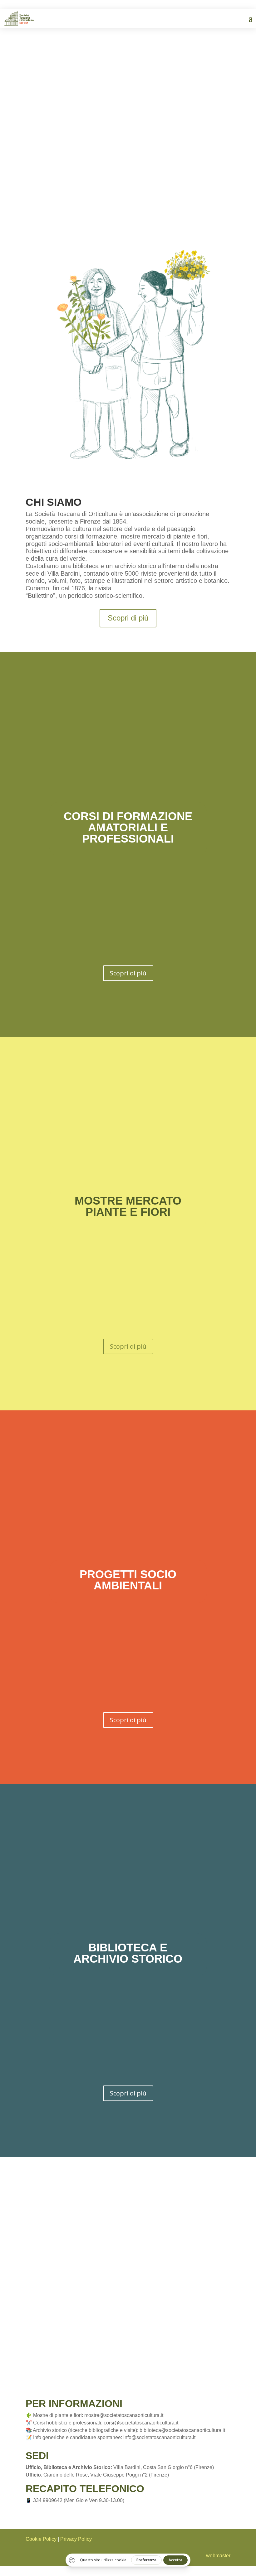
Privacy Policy (76, 2539)
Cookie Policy (41, 2539)
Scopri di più (128, 618)
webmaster (218, 2556)
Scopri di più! (128, 153)
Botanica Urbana (128, 90)
